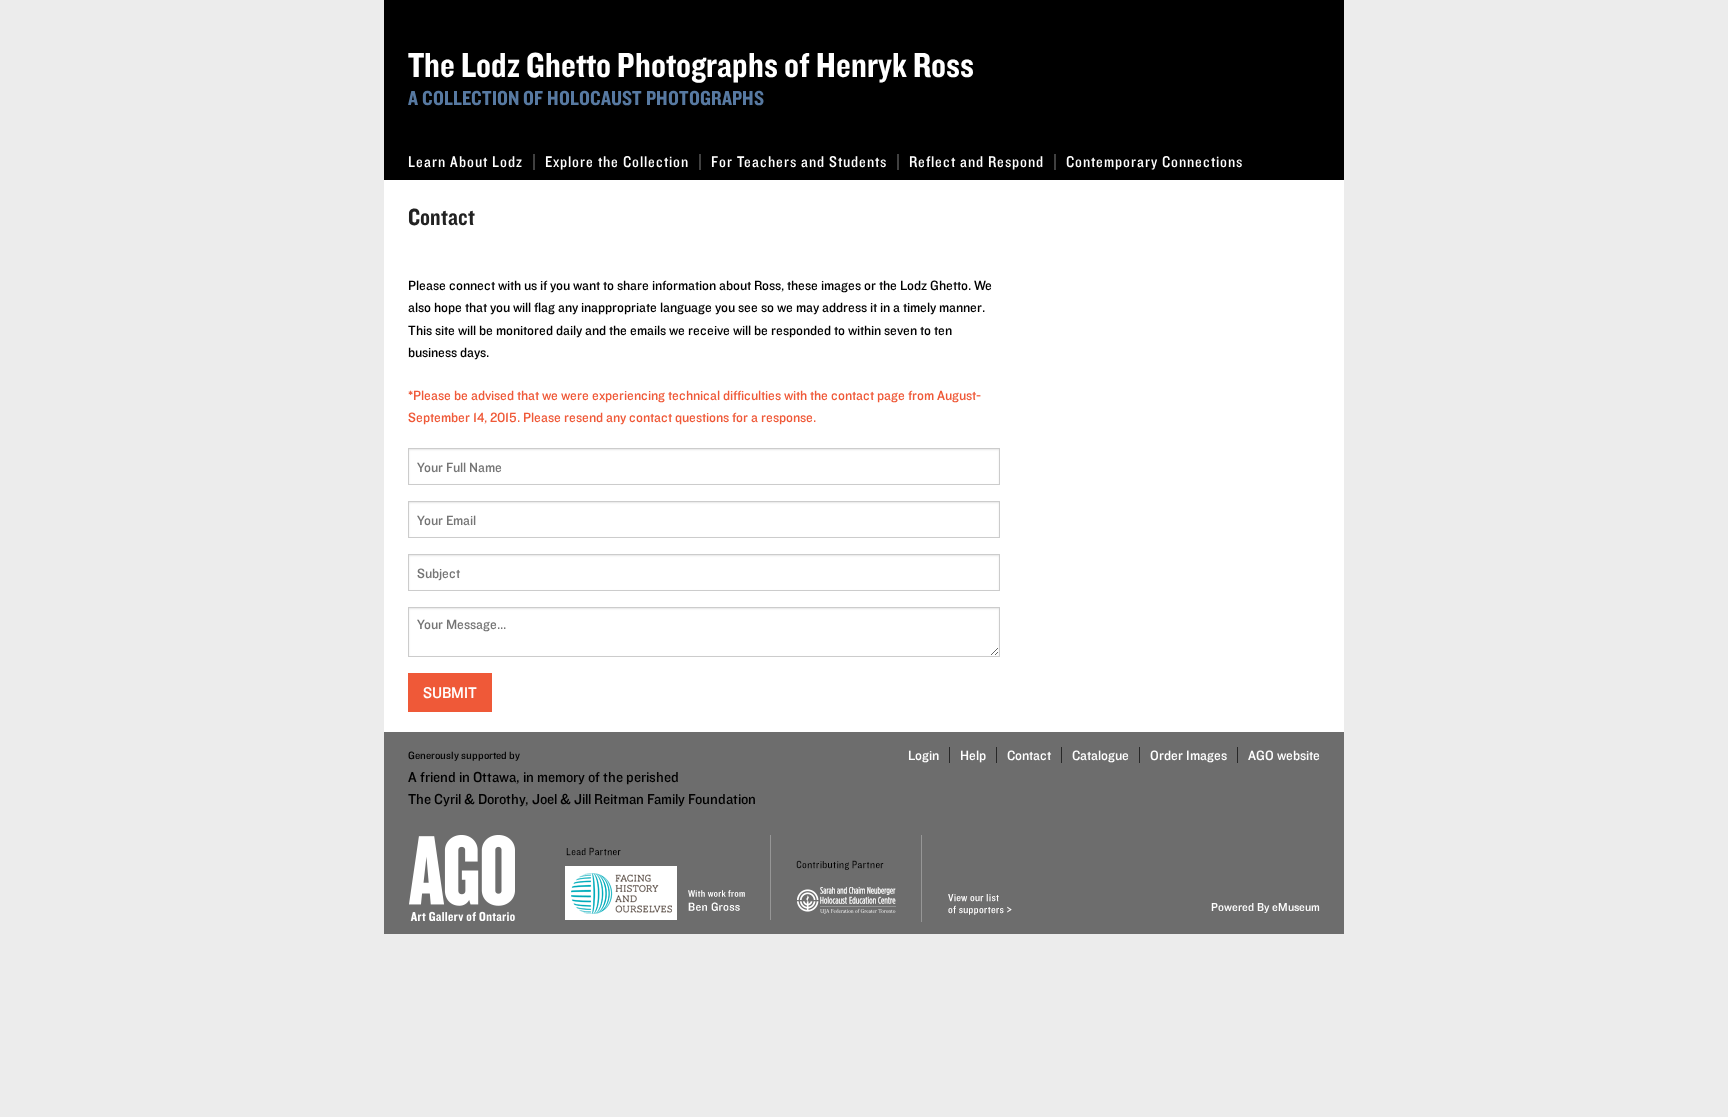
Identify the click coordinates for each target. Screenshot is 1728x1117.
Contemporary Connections (1154, 161)
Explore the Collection (617, 161)
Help (973, 755)
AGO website (1284, 755)
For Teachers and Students (799, 161)
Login (923, 755)
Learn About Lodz (465, 161)
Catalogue (1100, 755)
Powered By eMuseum (1265, 906)
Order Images (1188, 755)
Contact (1029, 755)
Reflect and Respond (976, 161)
